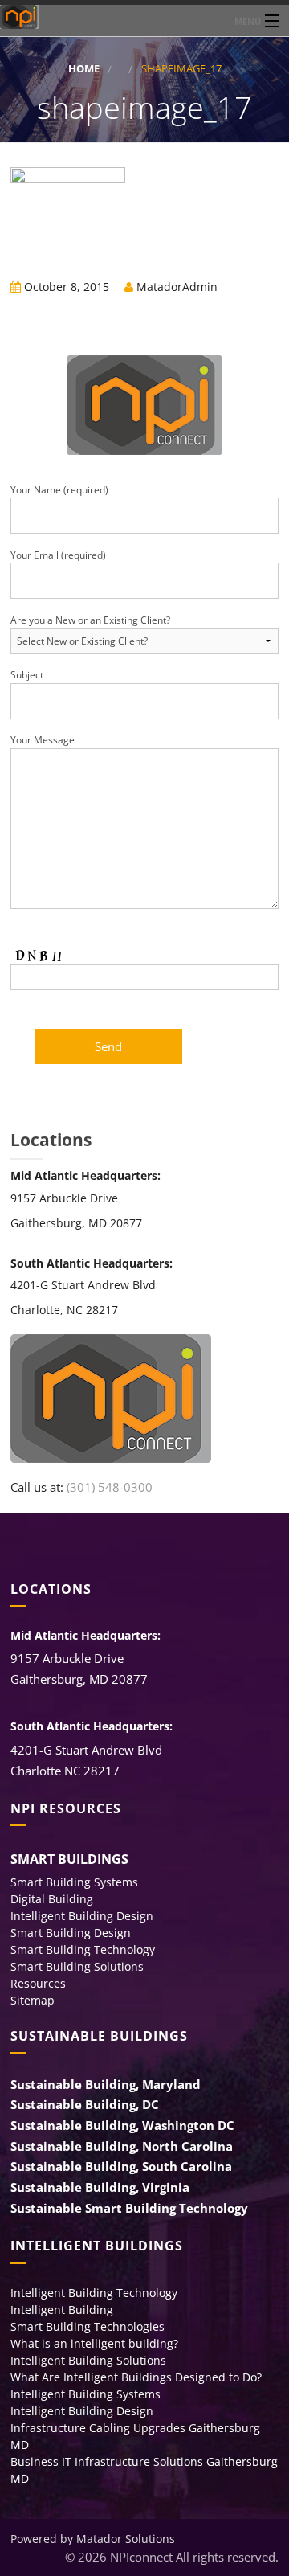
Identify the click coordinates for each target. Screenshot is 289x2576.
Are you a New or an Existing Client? (90, 620)
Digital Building (52, 1899)
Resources (38, 1983)
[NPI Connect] (144, 17)
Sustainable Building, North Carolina (122, 2146)
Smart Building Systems (74, 1882)
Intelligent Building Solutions (88, 2360)
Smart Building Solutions (77, 1966)
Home (84, 69)
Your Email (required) (58, 555)
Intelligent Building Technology (94, 2293)
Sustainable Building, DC (85, 2104)
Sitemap (33, 2000)
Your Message (43, 740)
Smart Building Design (71, 1933)
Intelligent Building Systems (85, 2394)
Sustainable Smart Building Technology (129, 2208)
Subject (27, 675)
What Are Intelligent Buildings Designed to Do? (136, 2377)
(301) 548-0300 (110, 1487)
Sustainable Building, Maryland (106, 2084)
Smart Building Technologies (88, 2326)
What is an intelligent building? (94, 2343)
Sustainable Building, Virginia (100, 2187)
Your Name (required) (59, 490)
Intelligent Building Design (82, 1916)
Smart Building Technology (83, 1949)
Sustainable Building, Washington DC (122, 2125)
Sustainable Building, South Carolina (121, 2166)
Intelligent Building (62, 2310)
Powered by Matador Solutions (93, 2539)
